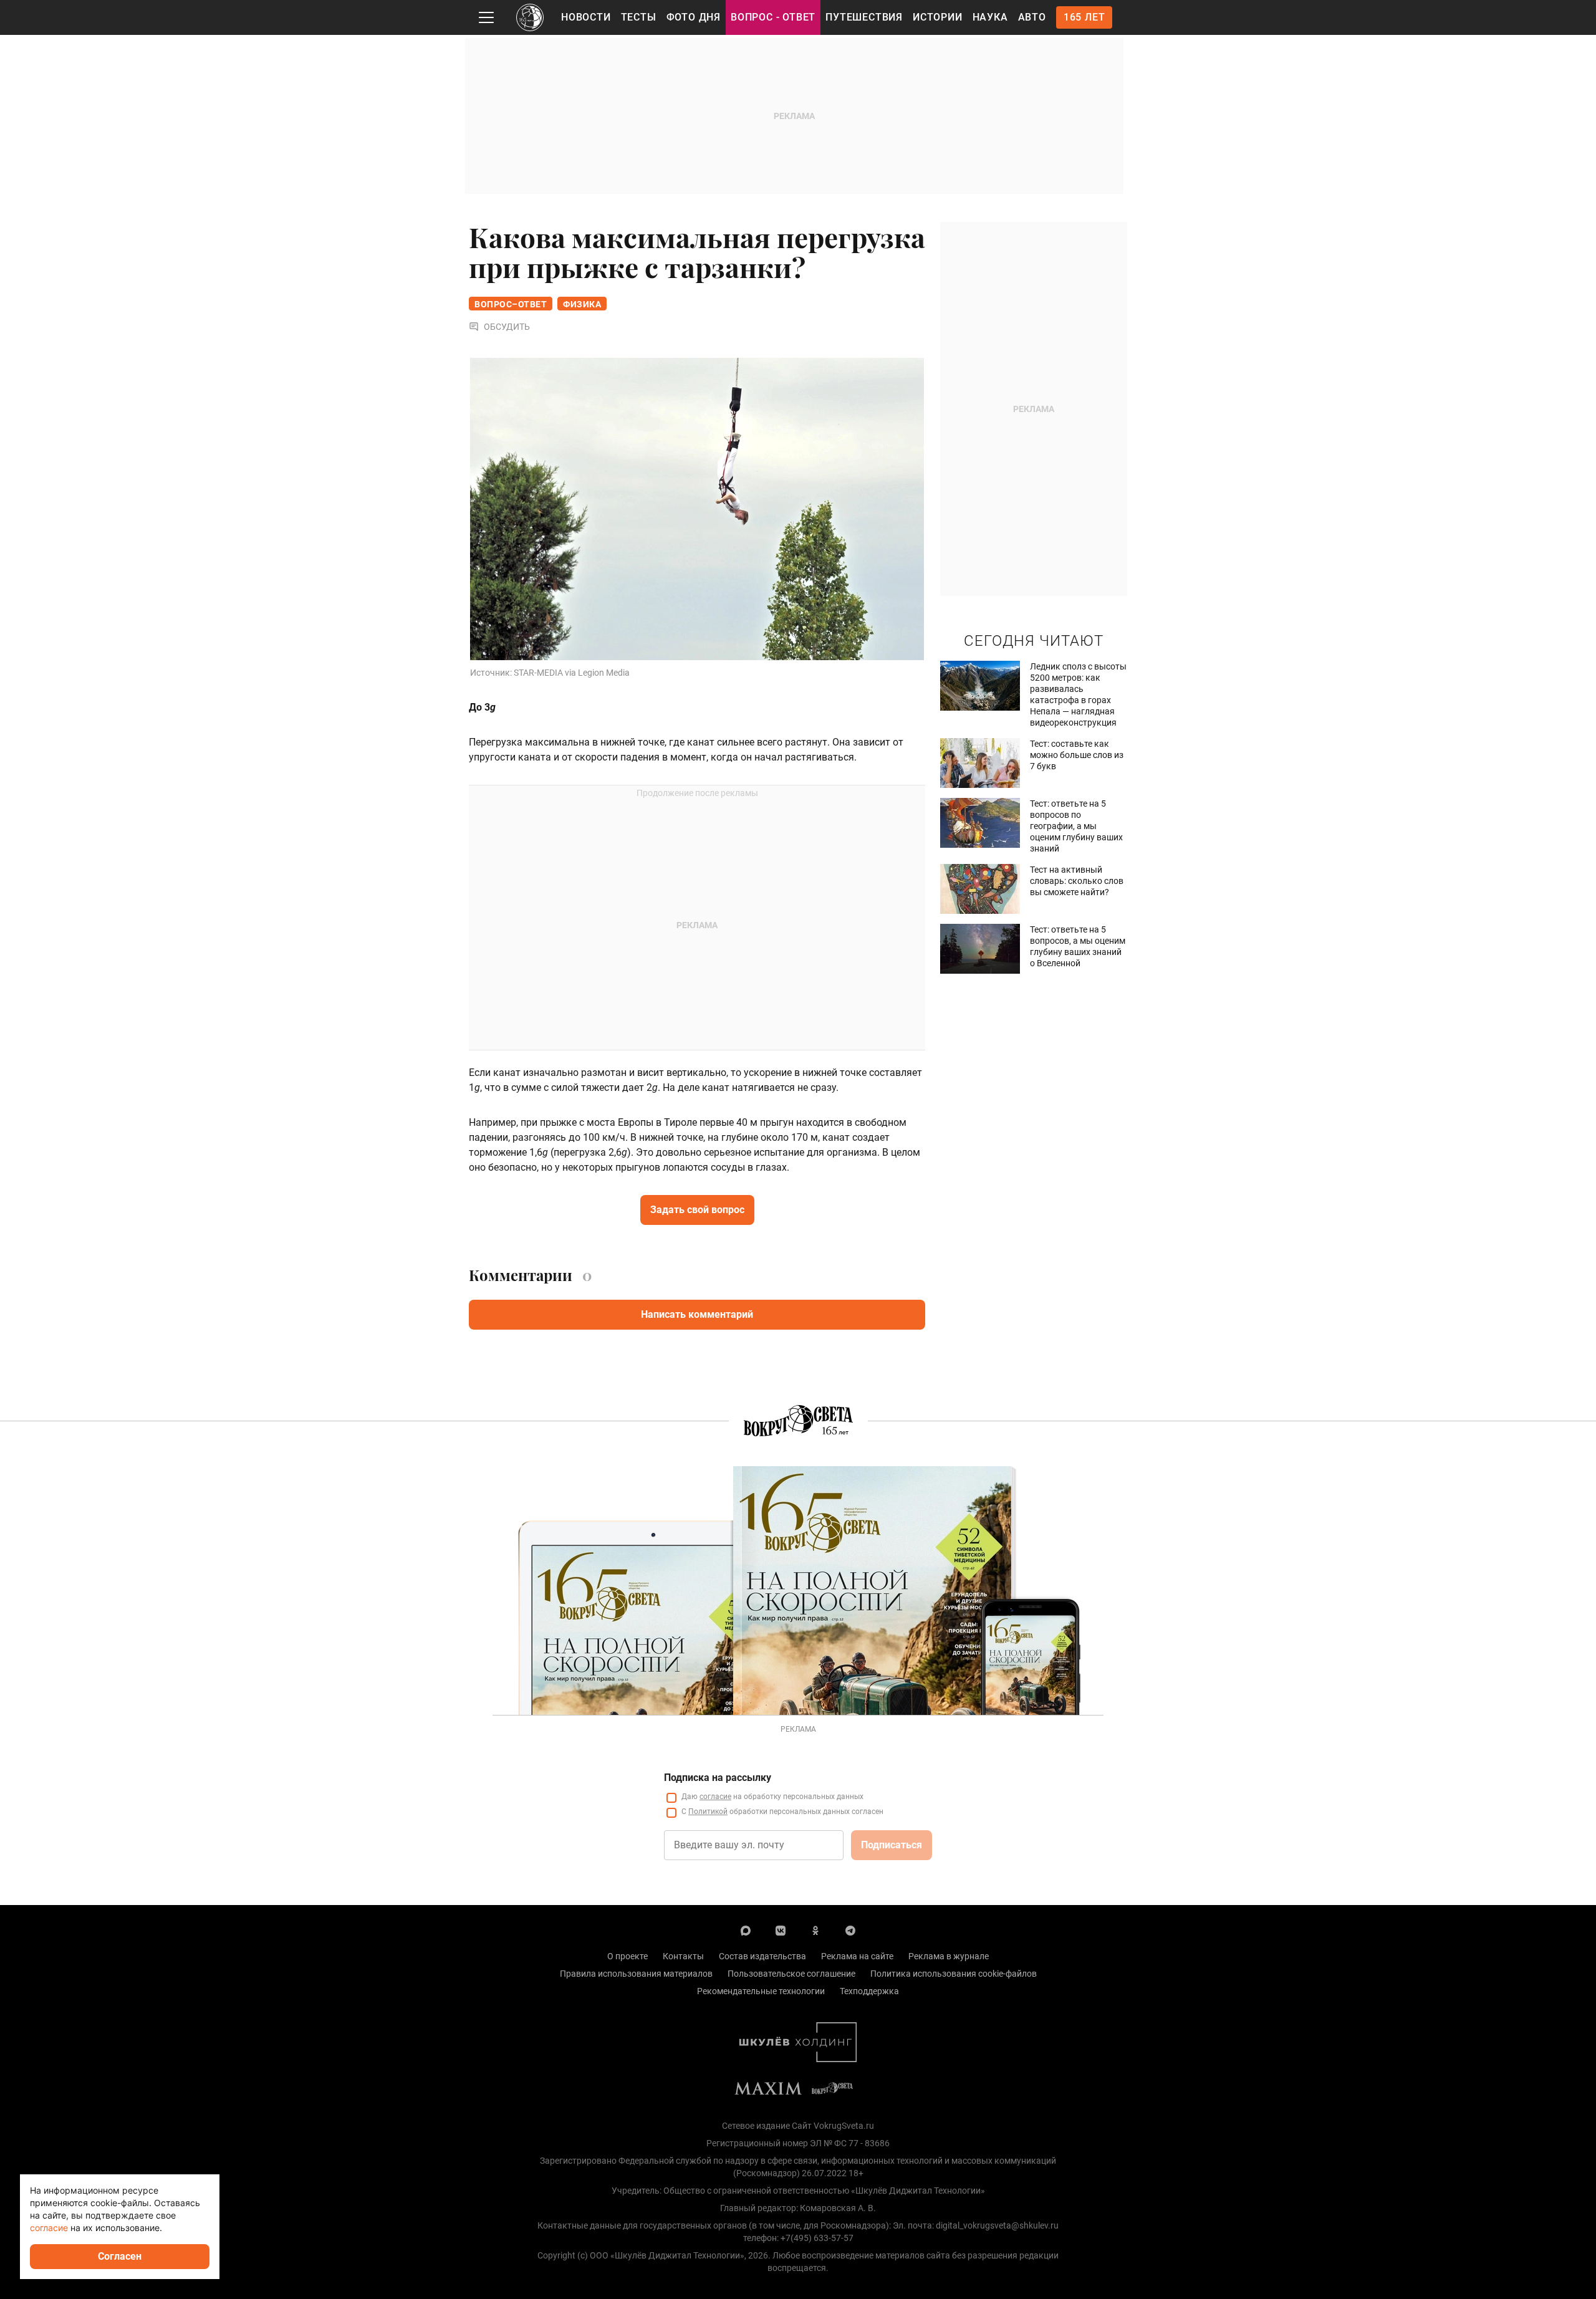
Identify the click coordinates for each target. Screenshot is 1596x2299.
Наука (990, 17)
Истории (938, 17)
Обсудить (507, 327)
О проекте (627, 1956)
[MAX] (746, 1930)
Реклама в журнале (949, 1956)
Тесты (639, 17)
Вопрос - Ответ (773, 17)
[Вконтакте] (781, 1930)
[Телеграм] (850, 1930)
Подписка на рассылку (718, 1778)
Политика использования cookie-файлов (954, 1974)
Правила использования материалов (636, 1974)
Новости (586, 17)
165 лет (1084, 17)
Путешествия (864, 17)
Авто (1032, 17)
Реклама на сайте (857, 1956)
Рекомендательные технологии (761, 1991)
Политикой (708, 1812)
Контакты (683, 1956)
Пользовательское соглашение (791, 1974)
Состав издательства (762, 1956)
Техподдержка (869, 1991)
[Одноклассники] (815, 1930)
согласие (715, 1797)
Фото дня (694, 17)
